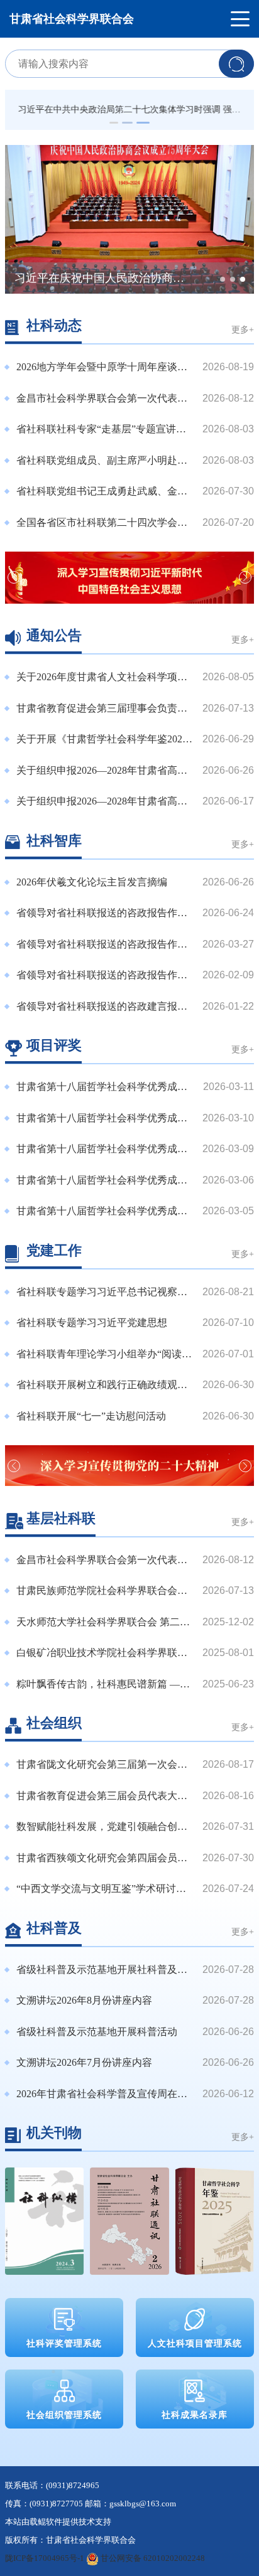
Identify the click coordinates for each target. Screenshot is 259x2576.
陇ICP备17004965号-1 (45, 2558)
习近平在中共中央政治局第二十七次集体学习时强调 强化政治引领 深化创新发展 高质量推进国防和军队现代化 (129, 110)
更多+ (243, 329)
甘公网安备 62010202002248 (152, 2558)
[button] (114, 123)
